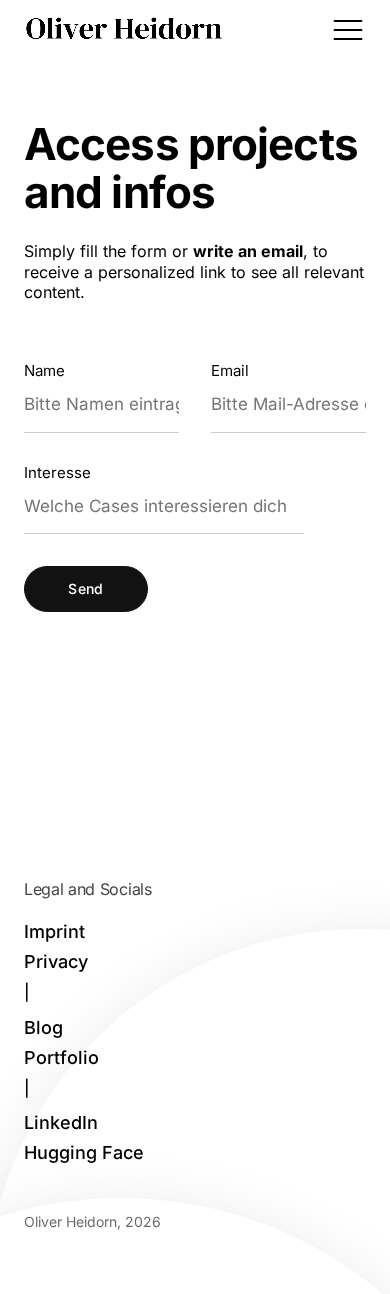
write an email (248, 251)
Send (86, 588)
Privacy (56, 962)
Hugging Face (84, 1153)
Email (230, 370)
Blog (43, 1028)
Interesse (57, 472)
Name (44, 370)
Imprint (54, 932)
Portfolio (61, 1058)
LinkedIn (61, 1123)
